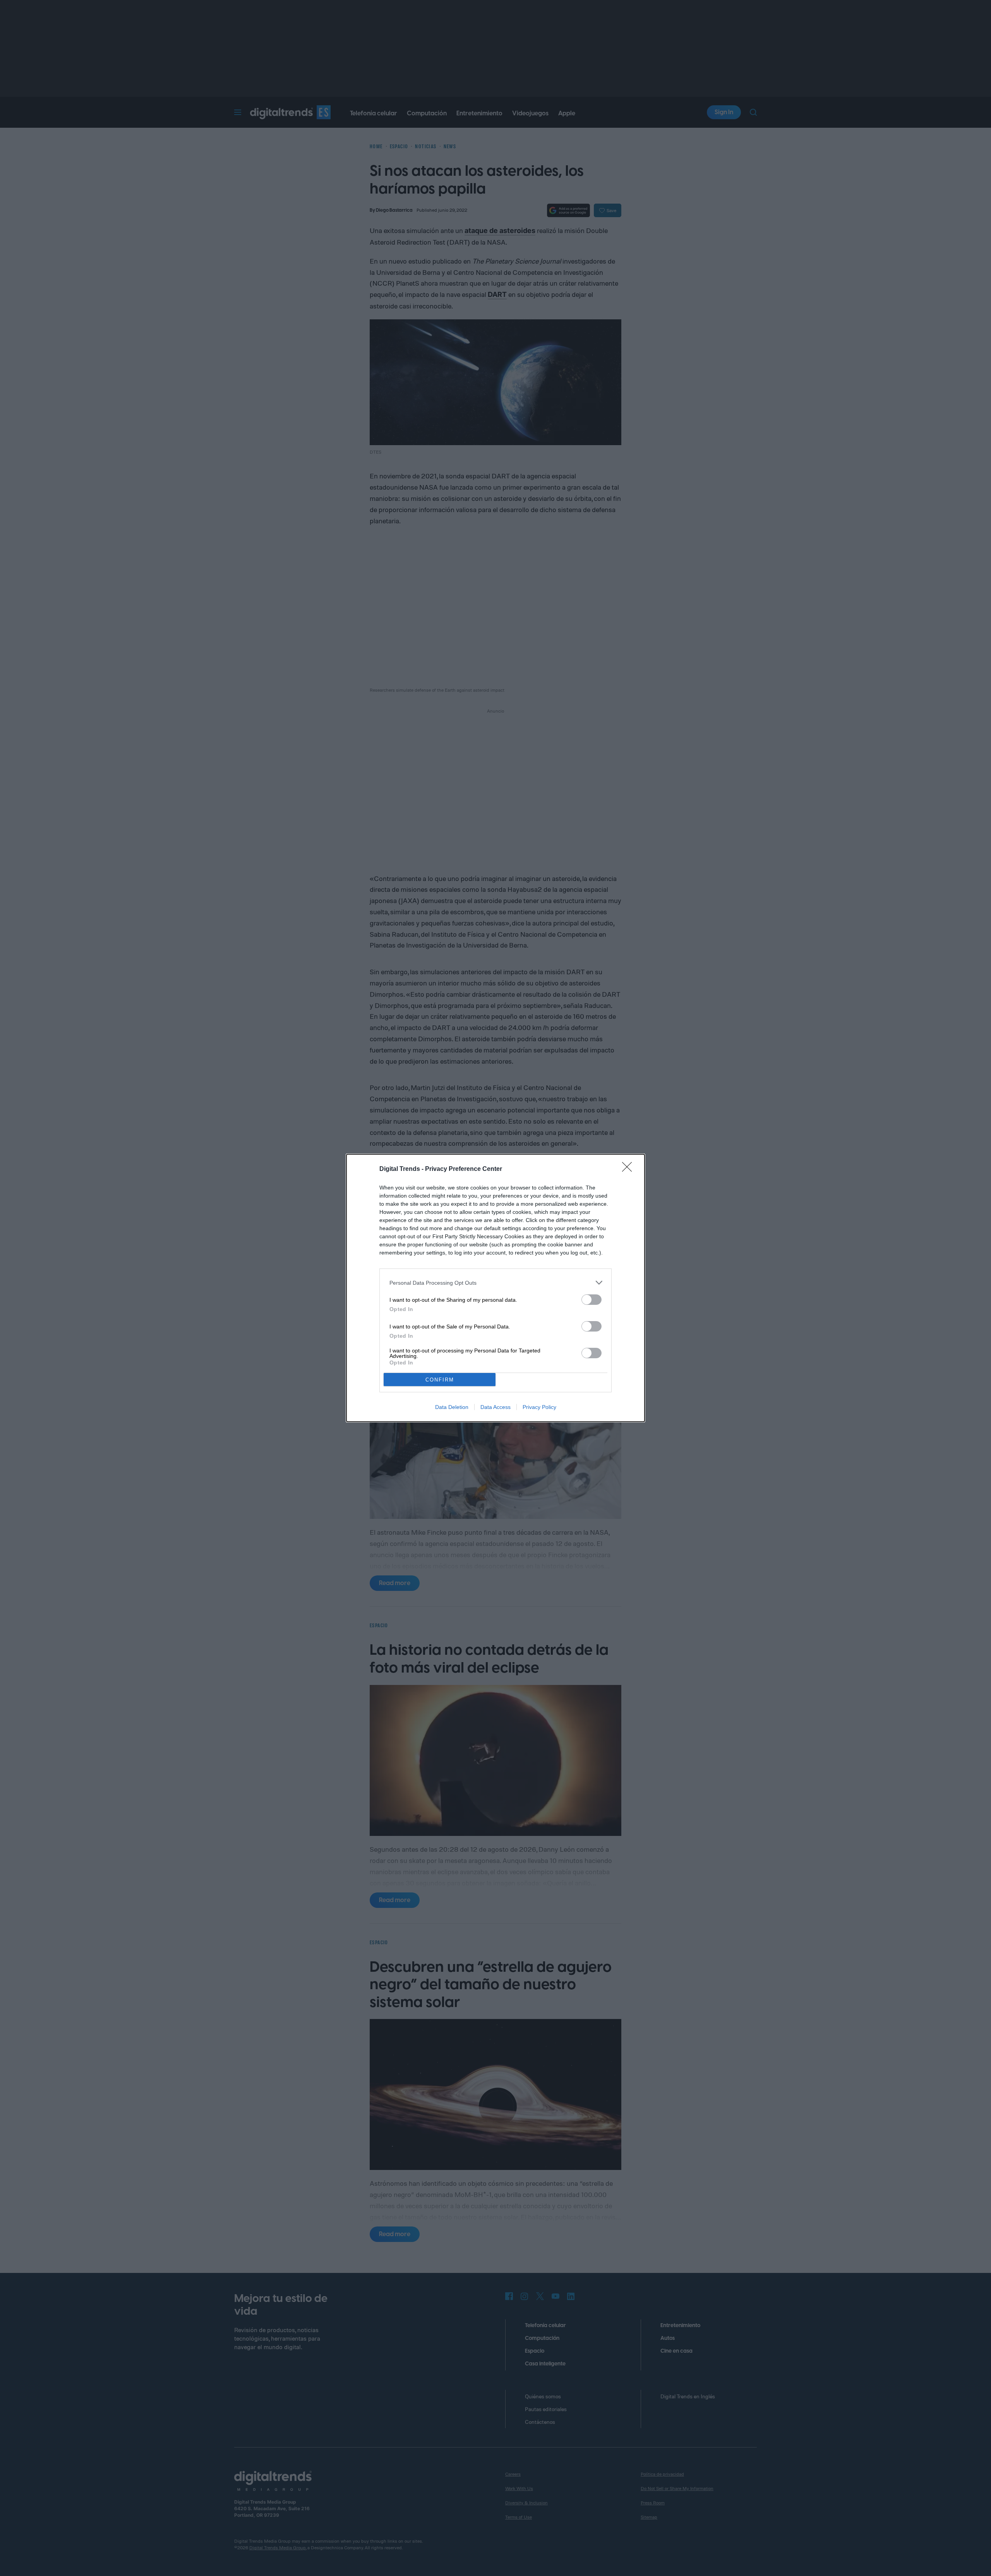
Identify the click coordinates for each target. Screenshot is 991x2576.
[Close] (629, 1169)
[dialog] (495, 1288)
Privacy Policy (539, 1407)
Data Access (495, 1407)
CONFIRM (440, 1380)
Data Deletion (452, 1407)
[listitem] (495, 1283)
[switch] (592, 1300)
